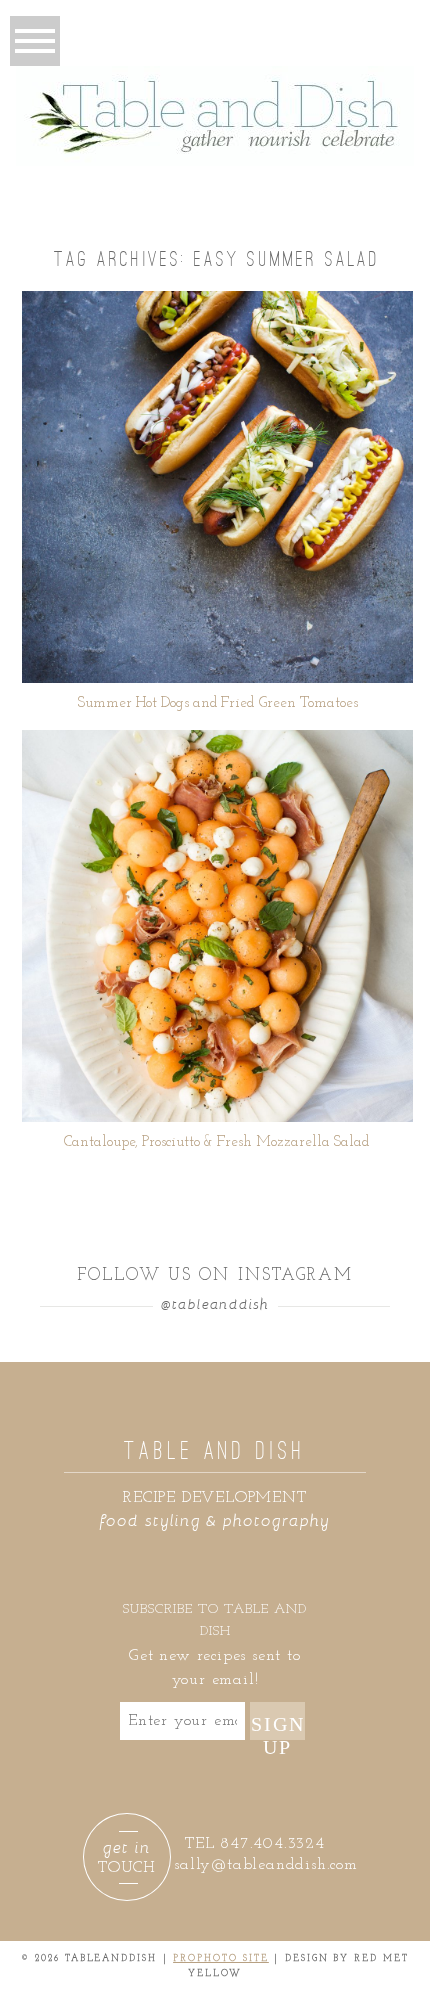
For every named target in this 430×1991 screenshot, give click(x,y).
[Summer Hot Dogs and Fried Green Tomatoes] (217, 487)
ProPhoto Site (221, 1958)
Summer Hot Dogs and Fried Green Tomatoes (217, 703)
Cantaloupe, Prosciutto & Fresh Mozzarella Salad (217, 1142)
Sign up (278, 1726)
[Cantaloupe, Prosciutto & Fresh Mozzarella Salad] (217, 926)
